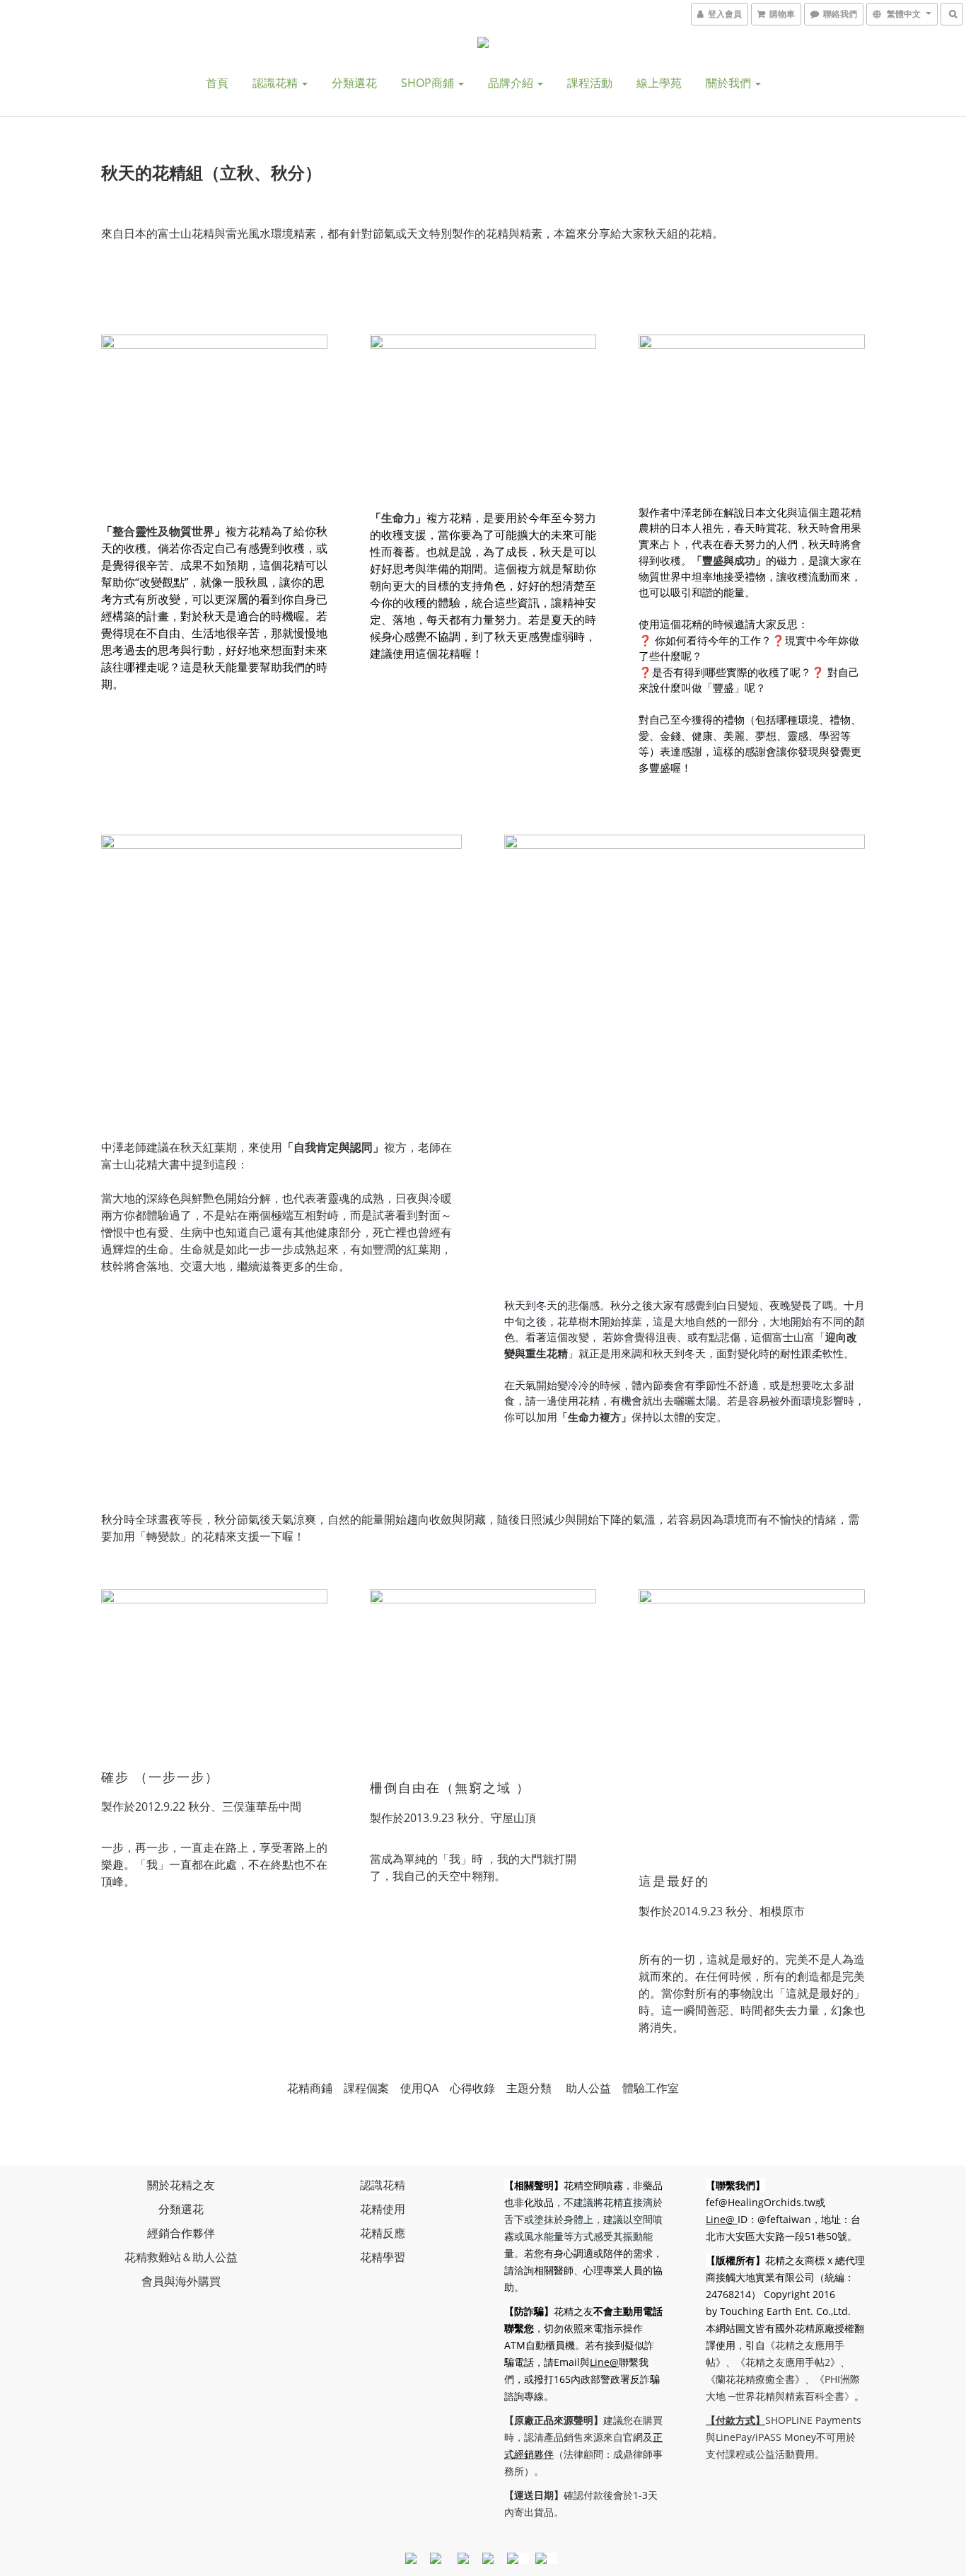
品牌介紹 (512, 83)
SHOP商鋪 (429, 83)
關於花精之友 (181, 2185)
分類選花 (354, 83)
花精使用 (383, 2209)
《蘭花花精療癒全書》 (755, 2379)
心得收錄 (472, 2088)
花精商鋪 (310, 2088)
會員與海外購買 (181, 2281)
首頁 (217, 83)
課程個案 (366, 2088)
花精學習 (383, 2257)
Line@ (604, 2362)
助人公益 (588, 2088)
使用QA (419, 2088)
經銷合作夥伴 (181, 2233)
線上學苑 (659, 83)
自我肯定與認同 (333, 1147)
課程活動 (590, 83)
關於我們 (730, 83)
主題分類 (529, 2088)
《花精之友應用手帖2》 (788, 2362)
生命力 (398, 518)
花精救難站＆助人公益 (181, 2257)
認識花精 (277, 83)
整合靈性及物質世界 (163, 531)
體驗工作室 (651, 2088)
